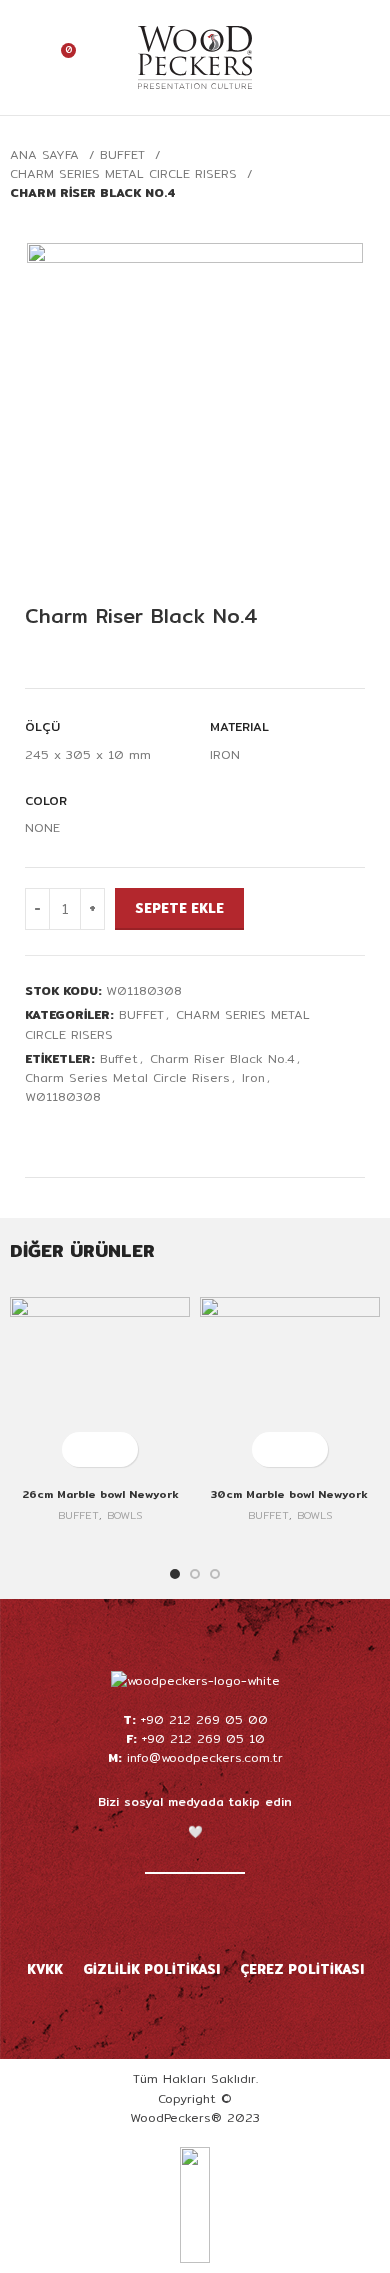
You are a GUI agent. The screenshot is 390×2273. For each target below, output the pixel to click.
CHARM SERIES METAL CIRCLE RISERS (126, 173)
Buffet (119, 1058)
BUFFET (125, 154)
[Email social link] (82, 1134)
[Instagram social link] (169, 1914)
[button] (82, 1449)
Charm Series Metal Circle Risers (127, 1077)
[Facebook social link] (36, 1134)
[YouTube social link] (195, 1914)
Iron (253, 1077)
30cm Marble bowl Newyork (289, 1494)
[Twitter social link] (59, 1134)
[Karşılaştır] (79, 668)
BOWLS (124, 1515)
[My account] (23, 58)
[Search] (333, 58)
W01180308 (63, 1096)
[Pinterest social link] (105, 1134)
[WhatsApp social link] (151, 1134)
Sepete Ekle (179, 908)
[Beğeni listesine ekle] (43, 668)
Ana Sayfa (47, 154)
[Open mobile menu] (367, 58)
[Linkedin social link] (128, 1134)
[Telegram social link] (174, 1134)
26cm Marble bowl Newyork (100, 1494)
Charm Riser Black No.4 (222, 1058)
